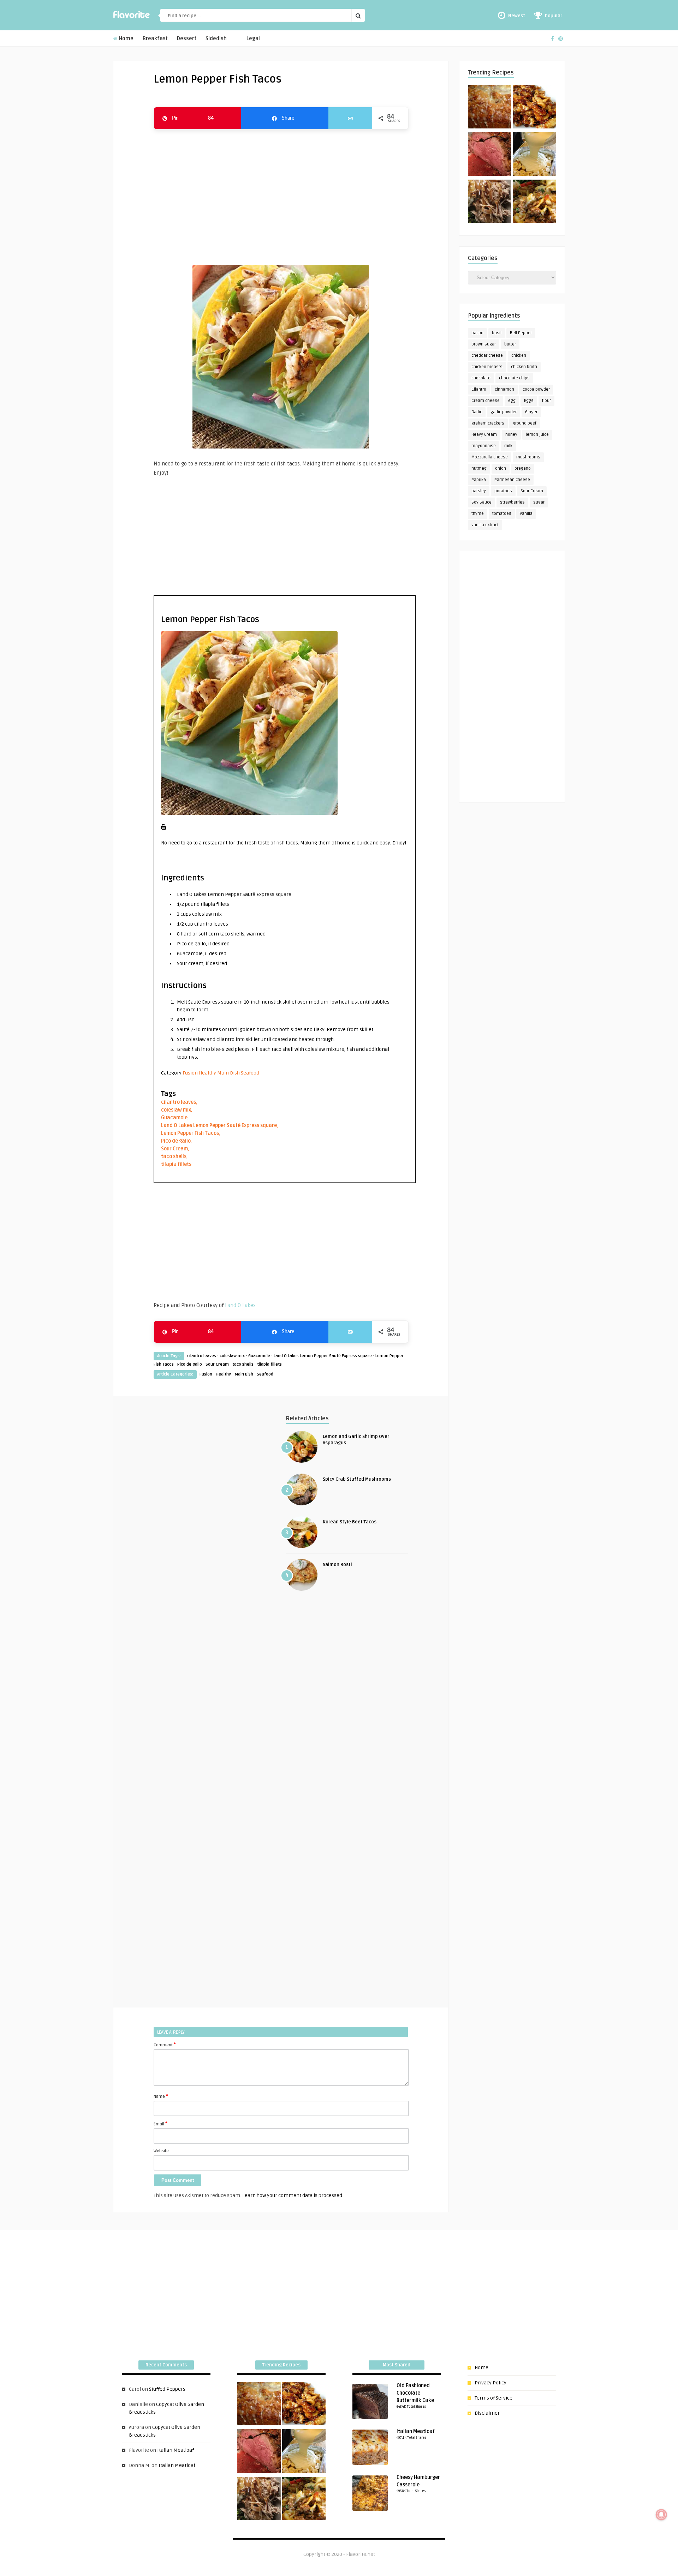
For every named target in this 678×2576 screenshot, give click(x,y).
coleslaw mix (176, 1110)
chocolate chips (514, 378)
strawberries (512, 502)
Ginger (531, 412)
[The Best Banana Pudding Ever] (534, 155)
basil (497, 333)
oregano (523, 468)
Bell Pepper (521, 333)
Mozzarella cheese (490, 457)
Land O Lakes (240, 1305)
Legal (253, 39)
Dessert (187, 39)
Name (161, 2096)
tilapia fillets (176, 1164)
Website (161, 2151)
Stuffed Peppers (167, 2389)
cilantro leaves (179, 1102)
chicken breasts (487, 367)
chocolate (481, 378)
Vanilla (526, 514)
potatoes (503, 491)
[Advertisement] (281, 194)
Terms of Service (493, 2398)
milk (508, 446)
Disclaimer (487, 2413)
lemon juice (537, 435)
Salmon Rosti (337, 1565)
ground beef (525, 423)
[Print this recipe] (164, 828)
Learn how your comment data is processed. (293, 2195)
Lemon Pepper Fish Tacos (190, 1133)
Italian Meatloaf (176, 2450)
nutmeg (479, 468)
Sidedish (216, 39)
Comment (165, 2045)
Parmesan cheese (512, 480)
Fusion (190, 1073)
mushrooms (528, 457)
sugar (539, 502)
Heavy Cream (484, 435)
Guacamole (174, 1118)
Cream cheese (486, 401)
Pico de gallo (176, 1141)
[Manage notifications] (661, 2515)
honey (511, 435)
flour (546, 401)
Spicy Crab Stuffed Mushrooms (357, 1479)
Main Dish (228, 1073)
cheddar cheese (487, 356)
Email (160, 2124)
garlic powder (504, 412)
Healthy (207, 1073)
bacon (477, 333)
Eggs (529, 401)
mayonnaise (484, 446)
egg (512, 401)
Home (126, 39)
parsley (479, 491)
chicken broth (524, 367)
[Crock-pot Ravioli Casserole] (534, 203)
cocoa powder (536, 389)
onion (501, 468)
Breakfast (155, 39)
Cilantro (479, 389)
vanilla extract (485, 525)
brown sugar (484, 344)
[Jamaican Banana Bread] (490, 108)
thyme (478, 514)
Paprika (479, 480)
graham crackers (488, 423)
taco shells (174, 1157)
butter (510, 344)
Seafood (250, 1073)
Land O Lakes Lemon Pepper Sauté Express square (219, 1126)
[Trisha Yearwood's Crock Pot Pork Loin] (490, 203)
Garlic (477, 412)
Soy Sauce (481, 502)
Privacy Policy (490, 2383)
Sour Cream (174, 1149)
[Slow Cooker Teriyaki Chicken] (534, 108)
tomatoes (502, 514)
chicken (519, 356)
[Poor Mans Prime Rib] (490, 155)
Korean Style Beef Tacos (350, 1522)
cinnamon (504, 389)
